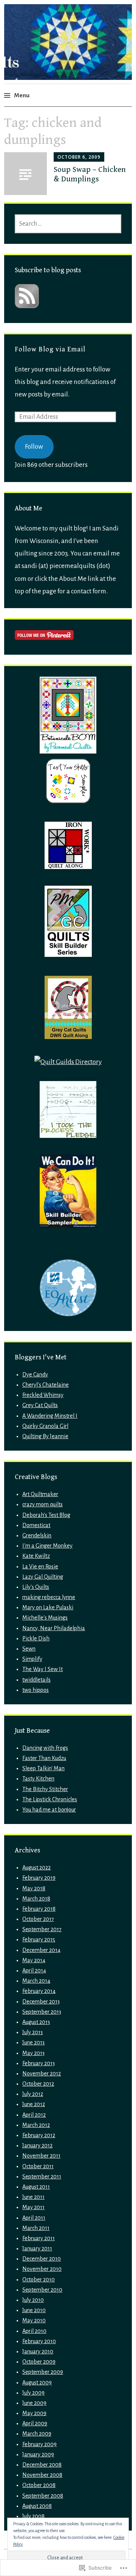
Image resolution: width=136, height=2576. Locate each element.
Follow (34, 447)
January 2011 (37, 2248)
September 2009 (43, 2372)
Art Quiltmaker (40, 1494)
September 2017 (42, 1929)
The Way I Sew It (42, 1669)
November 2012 (42, 2074)
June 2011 (33, 2197)
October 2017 (38, 1919)
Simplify (32, 1659)
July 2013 (32, 2032)
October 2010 (39, 2280)
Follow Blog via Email (50, 349)
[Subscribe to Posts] (27, 306)
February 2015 (39, 1939)
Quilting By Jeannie (45, 1436)
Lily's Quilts (36, 1587)
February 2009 (39, 2444)
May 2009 (34, 2413)
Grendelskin (37, 1535)
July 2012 (33, 2094)
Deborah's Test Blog (46, 1515)
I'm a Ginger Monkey (47, 1546)
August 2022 (36, 1868)
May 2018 (34, 1888)
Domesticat (36, 1525)
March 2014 (36, 1981)
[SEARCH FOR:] (68, 224)
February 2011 (39, 2238)
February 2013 (39, 2063)
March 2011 (36, 2228)
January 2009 (38, 2454)
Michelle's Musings (45, 1618)
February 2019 (39, 1878)
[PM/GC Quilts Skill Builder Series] (68, 955)
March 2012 (36, 2125)
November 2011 (41, 2156)
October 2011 (38, 2166)
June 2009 (34, 2403)
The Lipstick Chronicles (50, 1799)
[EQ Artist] (68, 1314)
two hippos (36, 1690)
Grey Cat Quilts (40, 1405)
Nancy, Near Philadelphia (54, 1628)
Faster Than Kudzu (44, 1758)
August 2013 (36, 2022)
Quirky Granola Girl (45, 1426)
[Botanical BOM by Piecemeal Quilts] (68, 751)
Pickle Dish (36, 1638)
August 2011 (36, 2187)
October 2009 (39, 2362)
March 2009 (37, 2434)
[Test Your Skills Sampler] (68, 803)
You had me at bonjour (49, 1810)
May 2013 (33, 2053)
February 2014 (39, 1991)
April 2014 (34, 1971)
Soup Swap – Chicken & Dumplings (90, 174)
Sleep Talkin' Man (43, 1768)
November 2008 (42, 2475)
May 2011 (33, 2207)
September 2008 (43, 2496)
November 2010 (42, 2269)
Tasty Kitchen (38, 1779)
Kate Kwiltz (36, 1556)
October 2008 (39, 2485)
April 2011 (34, 2218)
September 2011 (42, 2177)
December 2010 (42, 2259)
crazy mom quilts (42, 1504)
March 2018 (36, 1899)
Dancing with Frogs (45, 1748)
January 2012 (37, 2145)
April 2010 (34, 2331)
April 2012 (34, 2115)
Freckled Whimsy (43, 1395)
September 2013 (42, 2012)
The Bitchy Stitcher (45, 1789)
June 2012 (34, 2104)
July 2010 (33, 2300)
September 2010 (42, 2290)
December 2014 (41, 1950)
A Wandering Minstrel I (50, 1416)
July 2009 (33, 2393)
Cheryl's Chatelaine (46, 1385)
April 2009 (35, 2423)
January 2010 (38, 2351)
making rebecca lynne (49, 1597)
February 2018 (39, 1909)
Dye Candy (35, 1375)
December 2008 (42, 2465)
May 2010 (34, 2320)
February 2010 (39, 2341)
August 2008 (37, 2506)
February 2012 (39, 2135)
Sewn (29, 1649)
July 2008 (33, 2516)
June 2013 (33, 2042)
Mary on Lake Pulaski (48, 1607)
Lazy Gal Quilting (43, 1577)
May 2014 (34, 1960)
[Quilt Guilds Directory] (68, 1062)
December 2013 (41, 2002)
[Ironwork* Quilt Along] (68, 867)
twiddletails (36, 1680)
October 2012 (38, 2084)
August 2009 (37, 2383)
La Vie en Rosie (40, 1567)
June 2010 (34, 2310)
